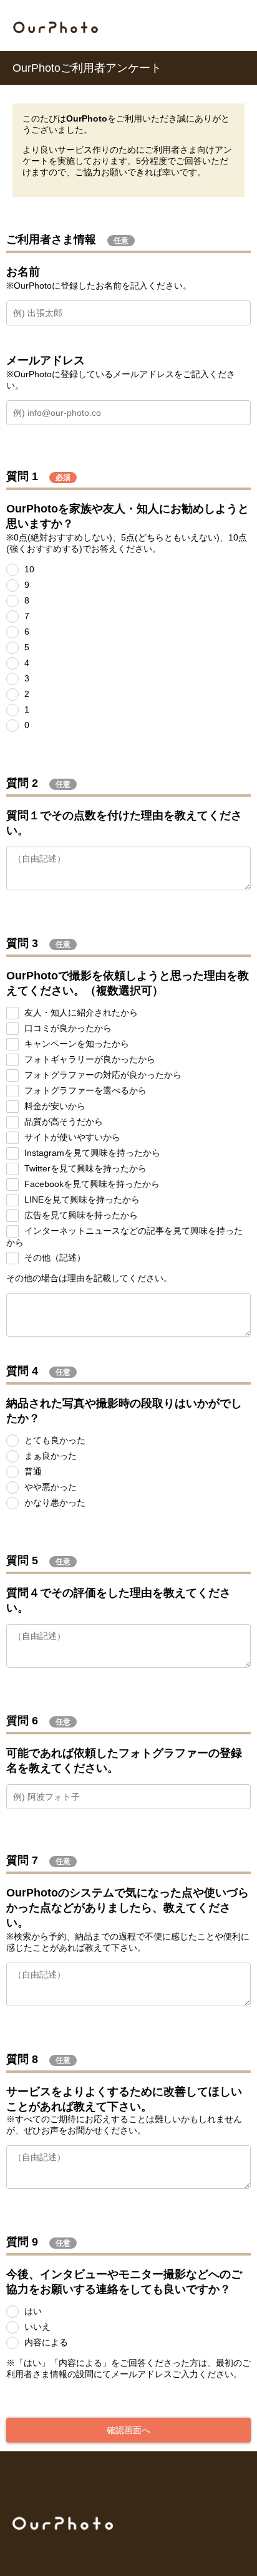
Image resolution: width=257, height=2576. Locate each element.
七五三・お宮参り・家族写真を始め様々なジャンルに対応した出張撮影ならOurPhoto (56, 27)
